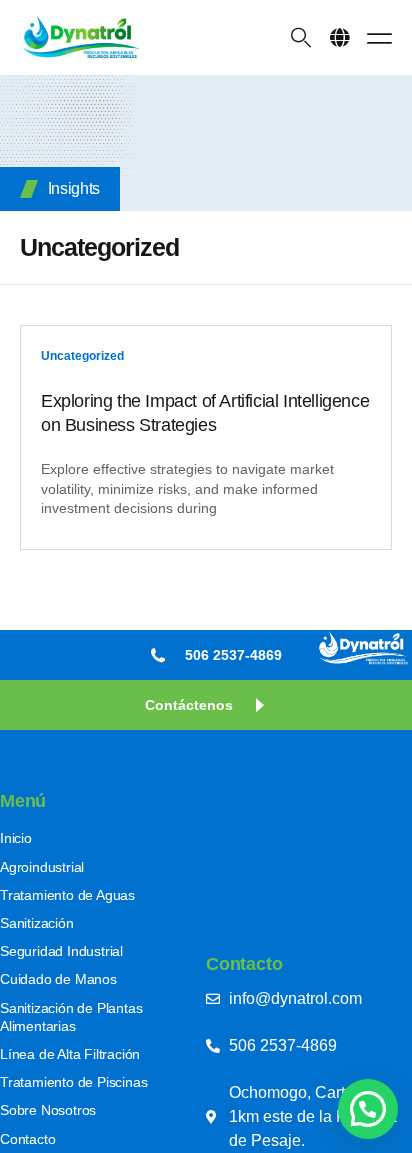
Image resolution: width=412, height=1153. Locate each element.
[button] (339, 38)
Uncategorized (82, 356)
